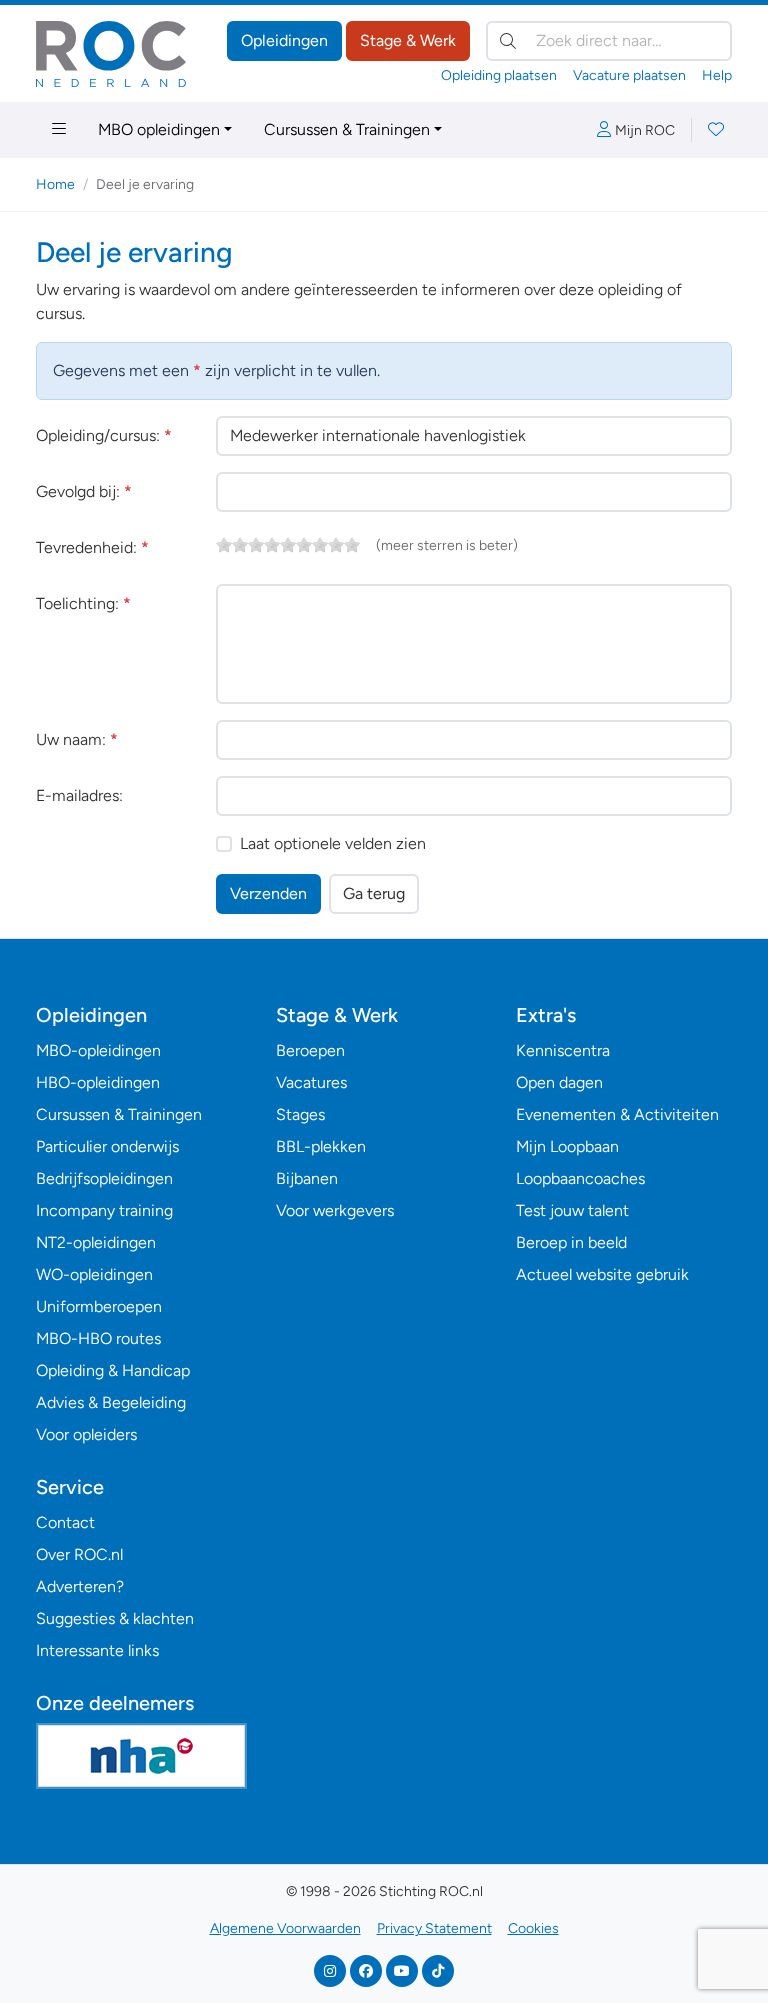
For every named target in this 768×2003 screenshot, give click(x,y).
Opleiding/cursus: (104, 435)
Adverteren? (80, 1586)
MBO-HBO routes (98, 1338)
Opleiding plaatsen (499, 75)
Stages (300, 1114)
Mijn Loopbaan (567, 1146)
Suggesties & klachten (115, 1618)
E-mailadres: (79, 795)
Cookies (533, 1928)
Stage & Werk (408, 40)
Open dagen (559, 1082)
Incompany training (104, 1210)
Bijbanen (307, 1178)
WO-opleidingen (94, 1274)
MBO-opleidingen (98, 1050)
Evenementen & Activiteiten (617, 1114)
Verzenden (268, 893)
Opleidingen (284, 40)
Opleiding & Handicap (113, 1370)
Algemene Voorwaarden (285, 1928)
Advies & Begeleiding (111, 1402)
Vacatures (311, 1082)
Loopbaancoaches (580, 1178)
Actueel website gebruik (602, 1274)
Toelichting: (83, 603)
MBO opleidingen (159, 129)
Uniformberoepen (99, 1306)
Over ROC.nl (79, 1554)
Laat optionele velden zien (333, 843)
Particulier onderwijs (107, 1146)
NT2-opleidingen (96, 1242)
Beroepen (310, 1050)
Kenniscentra (563, 1050)
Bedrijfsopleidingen (104, 1178)
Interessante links (97, 1650)
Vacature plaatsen (629, 75)
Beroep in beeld (571, 1242)
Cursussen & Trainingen (347, 129)
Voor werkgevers (335, 1210)
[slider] (288, 545)
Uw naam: (77, 739)
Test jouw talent (572, 1210)
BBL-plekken (321, 1146)
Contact (65, 1522)
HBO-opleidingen (98, 1082)
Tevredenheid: (92, 547)
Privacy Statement (434, 1928)
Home (55, 184)
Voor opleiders (86, 1434)
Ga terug (374, 893)
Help (717, 75)
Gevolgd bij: (84, 491)
